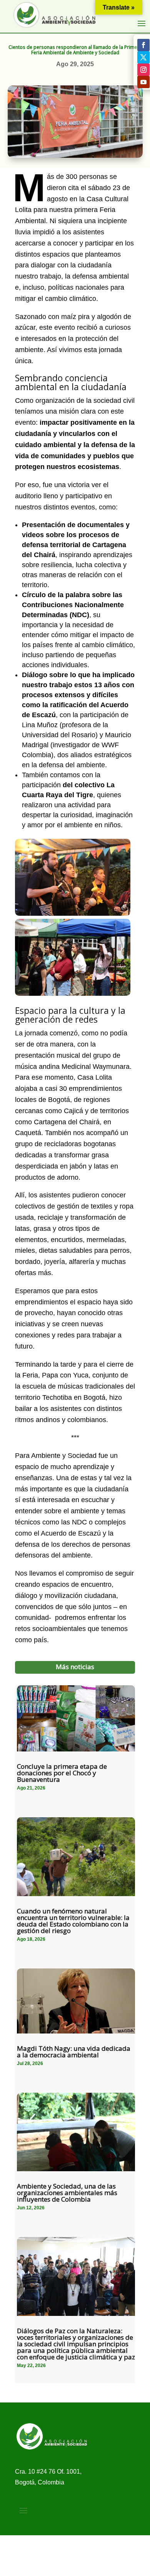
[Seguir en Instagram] (143, 70)
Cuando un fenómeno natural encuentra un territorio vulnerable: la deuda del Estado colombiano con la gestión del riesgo (73, 1921)
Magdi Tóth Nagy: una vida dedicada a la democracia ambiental (74, 2052)
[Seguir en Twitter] (143, 57)
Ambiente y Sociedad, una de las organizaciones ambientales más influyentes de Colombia (67, 2193)
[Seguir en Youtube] (143, 82)
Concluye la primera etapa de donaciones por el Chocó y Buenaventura (62, 1773)
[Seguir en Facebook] (143, 45)
